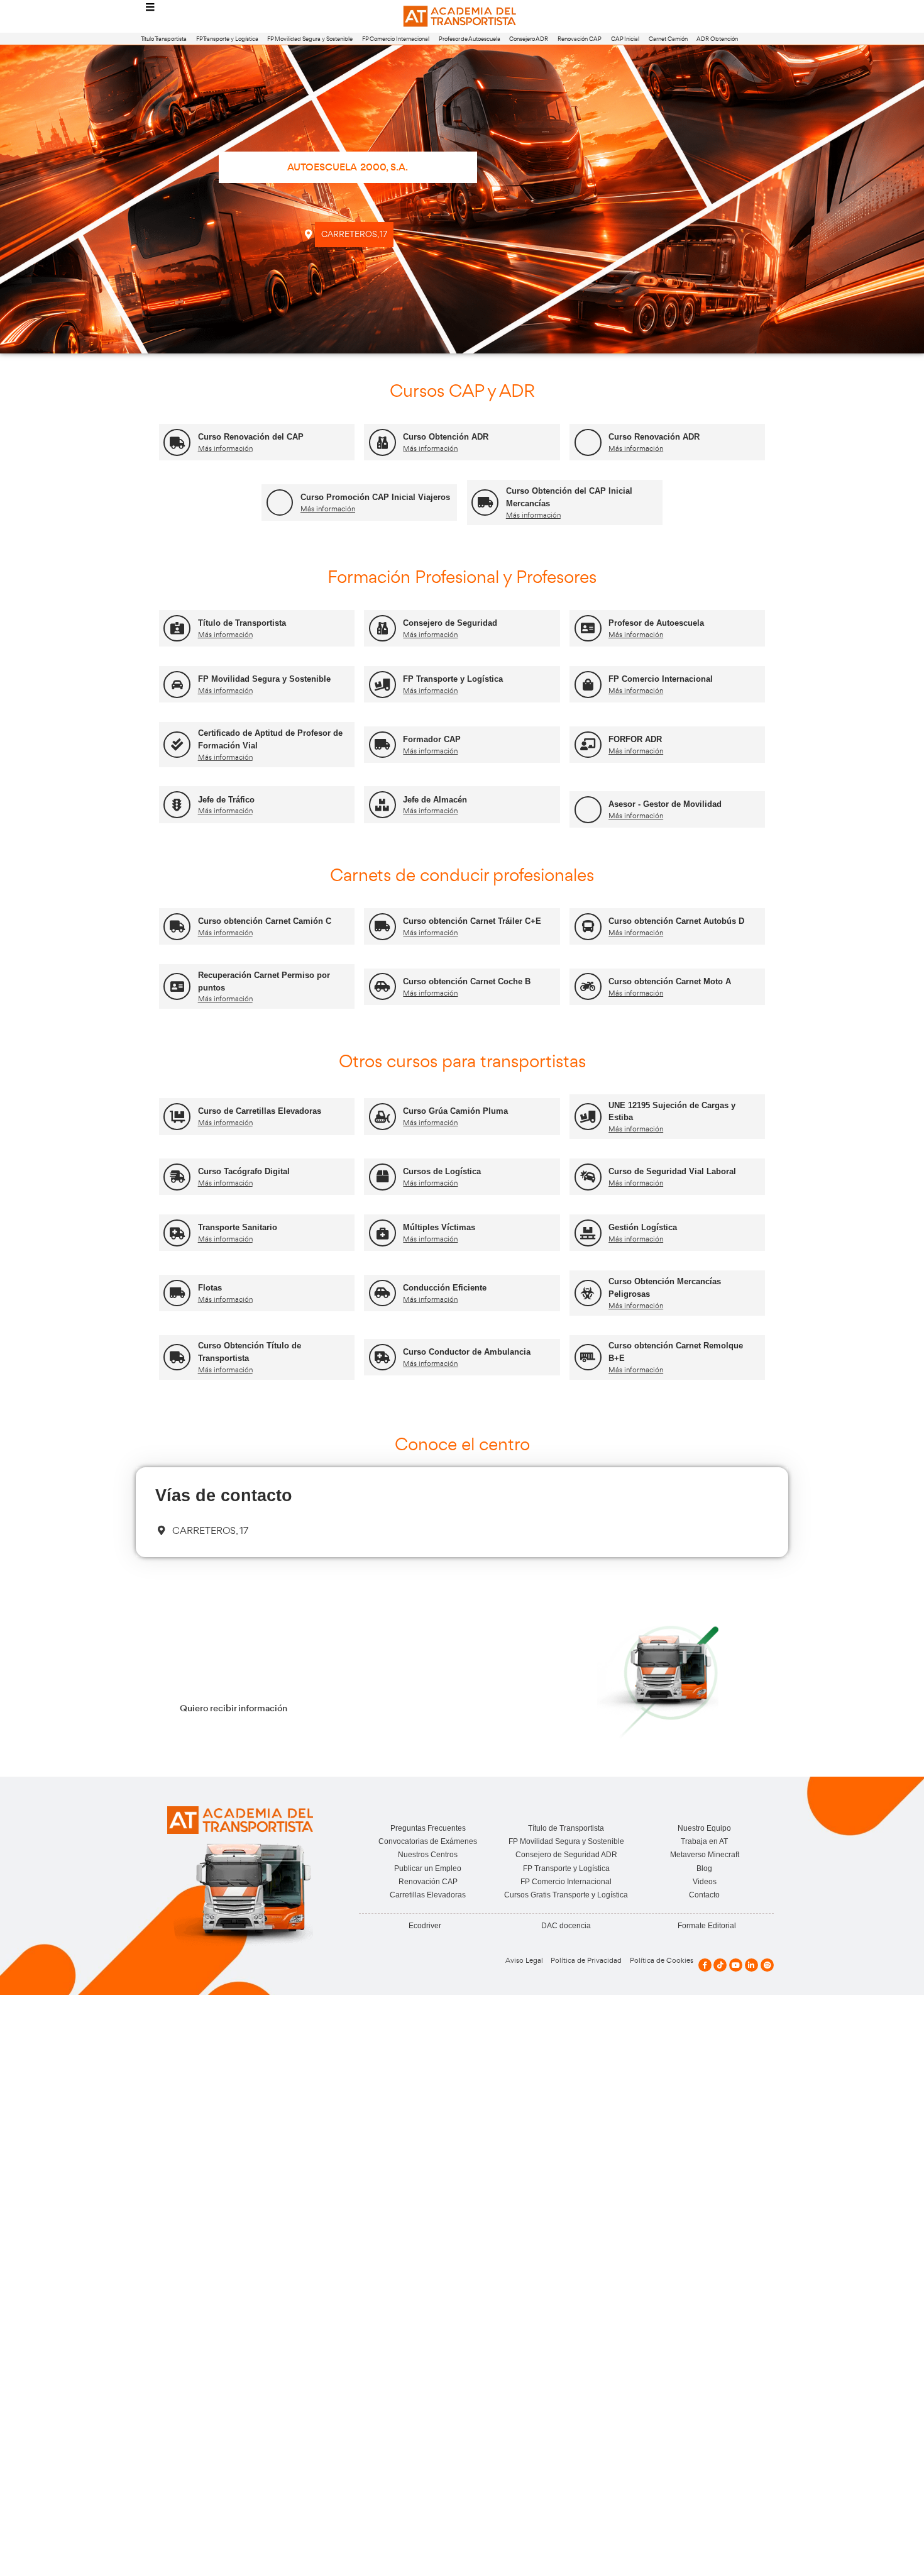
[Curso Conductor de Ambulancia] (382, 1357)
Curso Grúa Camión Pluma (455, 1111)
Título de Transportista (242, 623)
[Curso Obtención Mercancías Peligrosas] (588, 1293)
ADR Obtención (717, 39)
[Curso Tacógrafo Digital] (177, 1177)
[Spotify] (767, 1965)
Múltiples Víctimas (439, 1227)
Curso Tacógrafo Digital (244, 1171)
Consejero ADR (529, 39)
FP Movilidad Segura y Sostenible (310, 39)
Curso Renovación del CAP (251, 437)
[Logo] (462, 17)
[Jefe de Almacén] (382, 805)
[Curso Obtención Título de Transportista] (177, 1357)
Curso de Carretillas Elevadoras (260, 1111)
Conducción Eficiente (445, 1288)
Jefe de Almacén (435, 800)
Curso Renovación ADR (654, 437)
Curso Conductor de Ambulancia (467, 1352)
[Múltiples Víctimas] (382, 1233)
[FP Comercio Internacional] (588, 685)
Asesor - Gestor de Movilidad (665, 804)
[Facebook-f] (705, 1965)
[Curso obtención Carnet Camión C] (177, 927)
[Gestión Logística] (588, 1233)
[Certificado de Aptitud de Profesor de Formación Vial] (177, 745)
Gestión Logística (643, 1227)
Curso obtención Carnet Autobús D (676, 921)
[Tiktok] (720, 1965)
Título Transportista (164, 39)
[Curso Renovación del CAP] (177, 442)
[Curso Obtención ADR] (382, 442)
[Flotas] (177, 1293)
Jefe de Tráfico (226, 800)
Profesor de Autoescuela (470, 39)
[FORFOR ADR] (588, 745)
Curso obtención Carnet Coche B (467, 981)
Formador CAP (432, 739)
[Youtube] (736, 1965)
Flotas (210, 1288)
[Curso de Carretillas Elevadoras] (177, 1117)
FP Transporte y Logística (227, 39)
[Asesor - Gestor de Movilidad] (588, 810)
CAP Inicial (625, 39)
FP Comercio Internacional (396, 39)
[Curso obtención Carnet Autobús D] (588, 927)
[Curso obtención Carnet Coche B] (382, 986)
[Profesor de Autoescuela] (588, 629)
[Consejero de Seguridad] (382, 629)
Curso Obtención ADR (446, 437)
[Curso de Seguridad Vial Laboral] (588, 1177)
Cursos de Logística (442, 1171)
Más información (225, 448)
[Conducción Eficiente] (382, 1293)
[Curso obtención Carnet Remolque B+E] (588, 1357)
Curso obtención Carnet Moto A (670, 981)
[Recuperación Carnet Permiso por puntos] (177, 986)
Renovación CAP (580, 39)
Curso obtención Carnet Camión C (265, 921)
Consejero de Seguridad (450, 623)
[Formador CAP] (382, 745)
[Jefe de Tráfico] (177, 805)
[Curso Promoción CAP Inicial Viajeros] (280, 503)
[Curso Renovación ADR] (588, 442)
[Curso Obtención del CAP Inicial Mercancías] (485, 503)
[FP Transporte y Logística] (382, 685)
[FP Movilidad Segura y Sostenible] (177, 685)
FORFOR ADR (635, 739)
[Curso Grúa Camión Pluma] (382, 1117)
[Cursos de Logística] (382, 1177)
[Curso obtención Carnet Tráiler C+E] (382, 927)
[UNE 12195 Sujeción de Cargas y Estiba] (588, 1117)
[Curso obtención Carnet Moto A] (588, 986)
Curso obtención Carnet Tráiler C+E (472, 921)
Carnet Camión (668, 39)
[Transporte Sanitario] (177, 1233)
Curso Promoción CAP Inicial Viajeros (375, 497)
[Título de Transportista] (177, 629)
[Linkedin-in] (751, 1965)
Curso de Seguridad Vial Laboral (672, 1171)
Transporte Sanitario (238, 1227)
